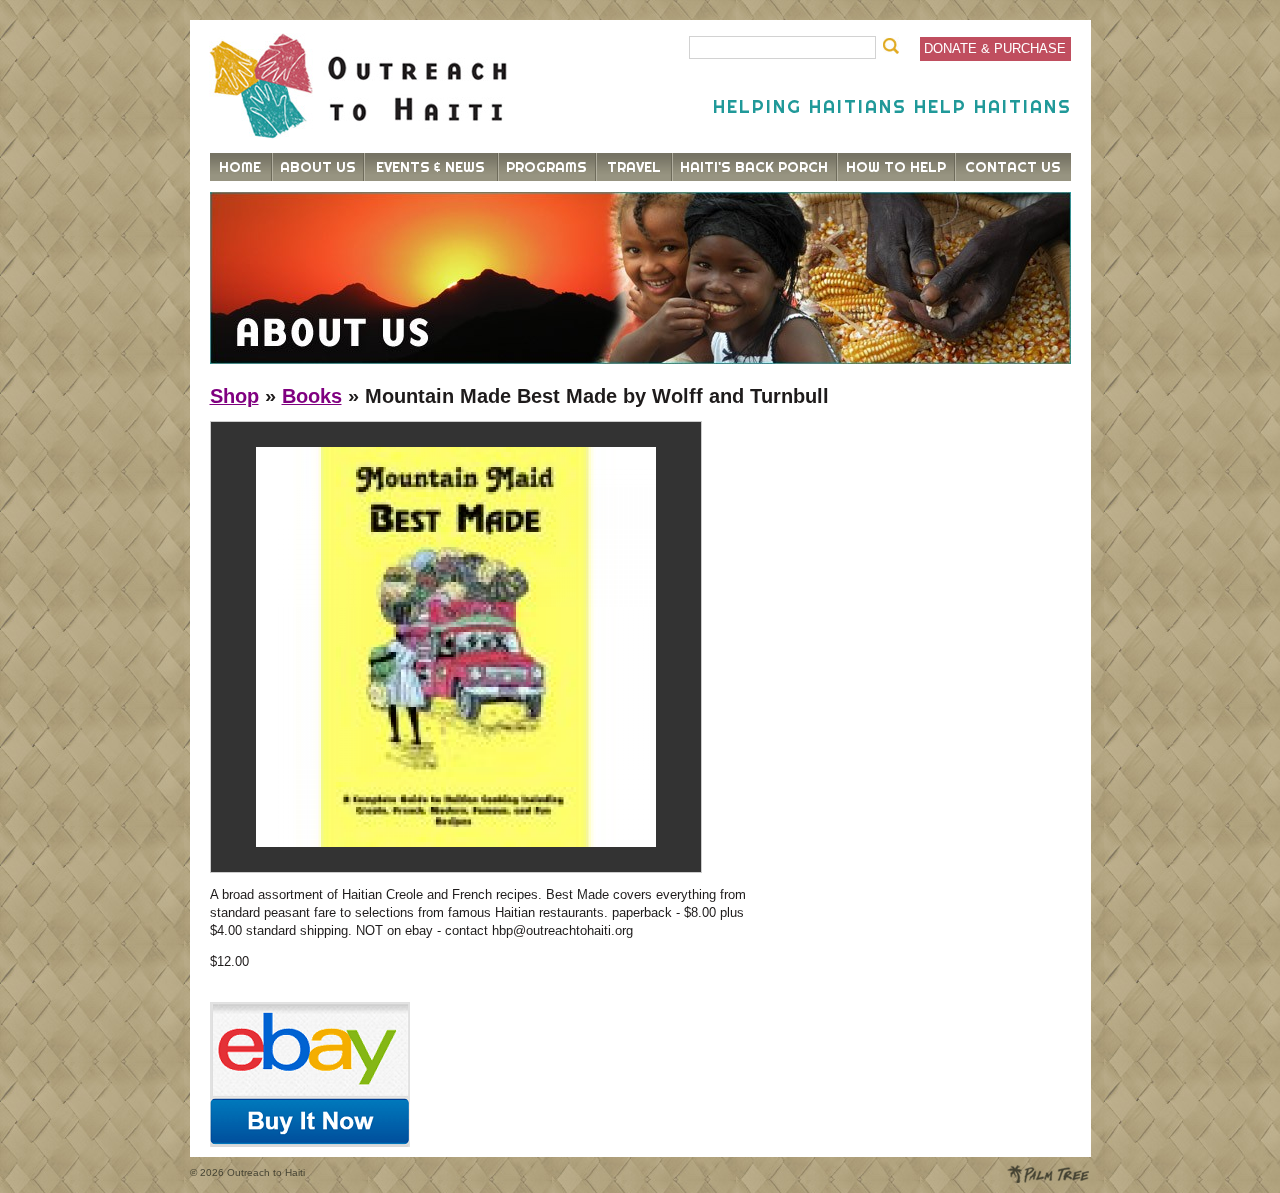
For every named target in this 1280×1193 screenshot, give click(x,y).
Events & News (430, 167)
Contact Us (1013, 167)
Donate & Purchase (995, 48)
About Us (318, 167)
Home (240, 167)
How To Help (896, 167)
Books (312, 396)
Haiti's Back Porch (754, 167)
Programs (546, 167)
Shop (234, 396)
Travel (634, 167)
